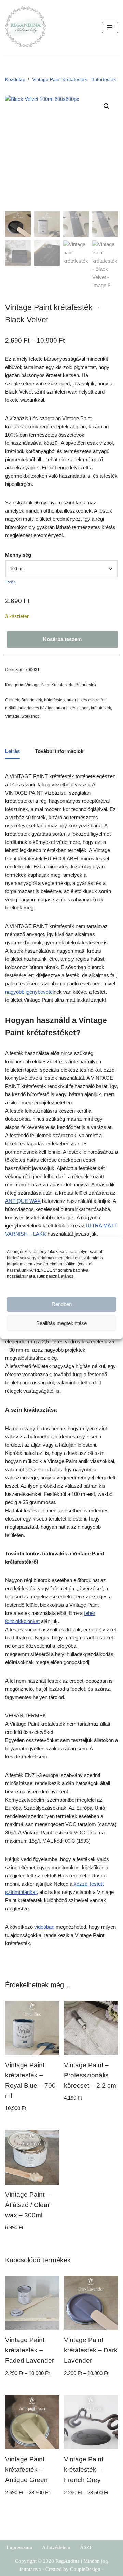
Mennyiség (18, 555)
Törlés (10, 582)
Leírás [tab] (12, 751)
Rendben (62, 1304)
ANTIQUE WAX (23, 1201)
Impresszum (19, 2547)
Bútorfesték (32, 700)
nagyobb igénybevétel (29, 992)
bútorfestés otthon (72, 708)
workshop (31, 716)
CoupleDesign (85, 2569)
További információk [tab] (59, 751)
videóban (44, 1927)
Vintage (12, 716)
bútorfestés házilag (36, 708)
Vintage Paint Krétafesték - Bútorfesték (74, 79)
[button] (107, 106)
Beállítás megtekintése (61, 1323)
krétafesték (101, 708)
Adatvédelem (56, 2547)
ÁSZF (86, 2547)
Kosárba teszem (62, 639)
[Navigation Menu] (110, 27)
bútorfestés (54, 700)
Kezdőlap (15, 79)
